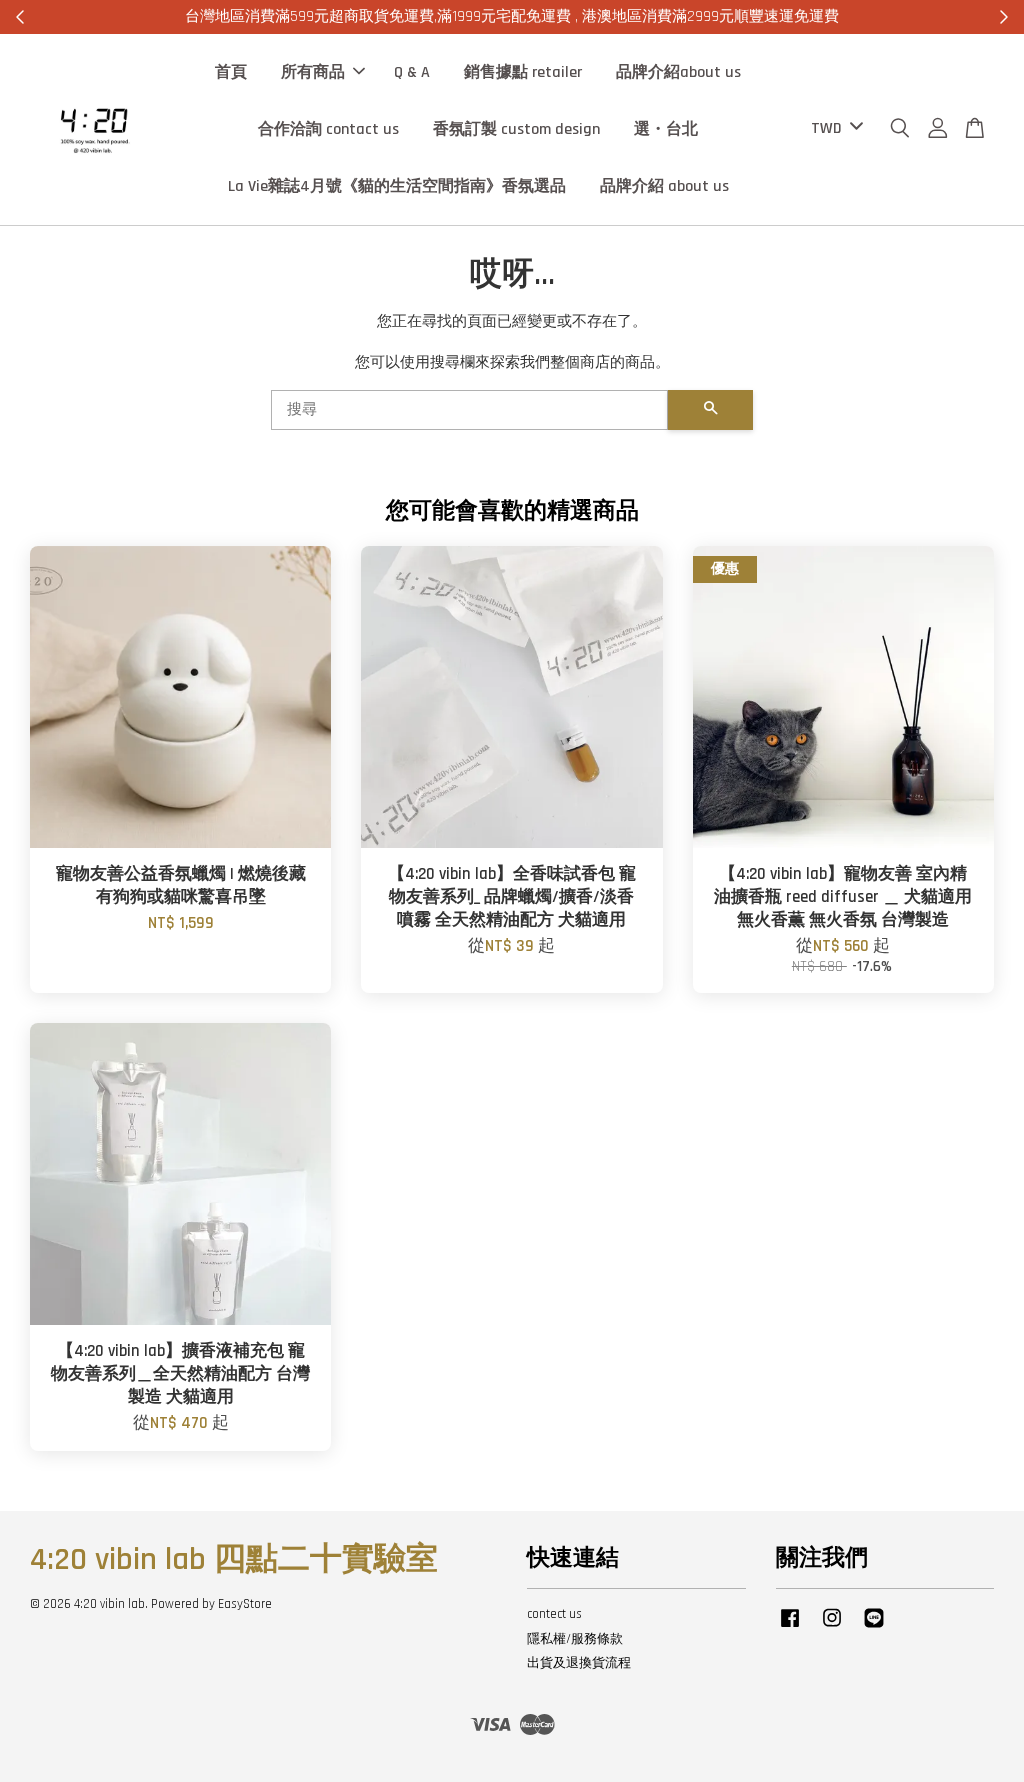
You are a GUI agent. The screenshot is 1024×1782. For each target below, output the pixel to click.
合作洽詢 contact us (328, 129)
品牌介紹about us (678, 72)
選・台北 (666, 129)
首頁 (231, 72)
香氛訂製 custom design (516, 129)
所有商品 (313, 72)
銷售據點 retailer (523, 72)
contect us (554, 1614)
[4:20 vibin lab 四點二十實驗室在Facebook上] (790, 1628)
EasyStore (245, 1604)
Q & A (412, 72)
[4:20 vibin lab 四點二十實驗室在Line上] (874, 1628)
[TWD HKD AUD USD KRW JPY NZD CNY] (833, 129)
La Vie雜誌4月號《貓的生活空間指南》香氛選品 (397, 186)
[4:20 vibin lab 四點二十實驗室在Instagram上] (832, 1628)
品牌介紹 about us (664, 186)
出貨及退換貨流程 (579, 1663)
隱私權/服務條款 (575, 1639)
